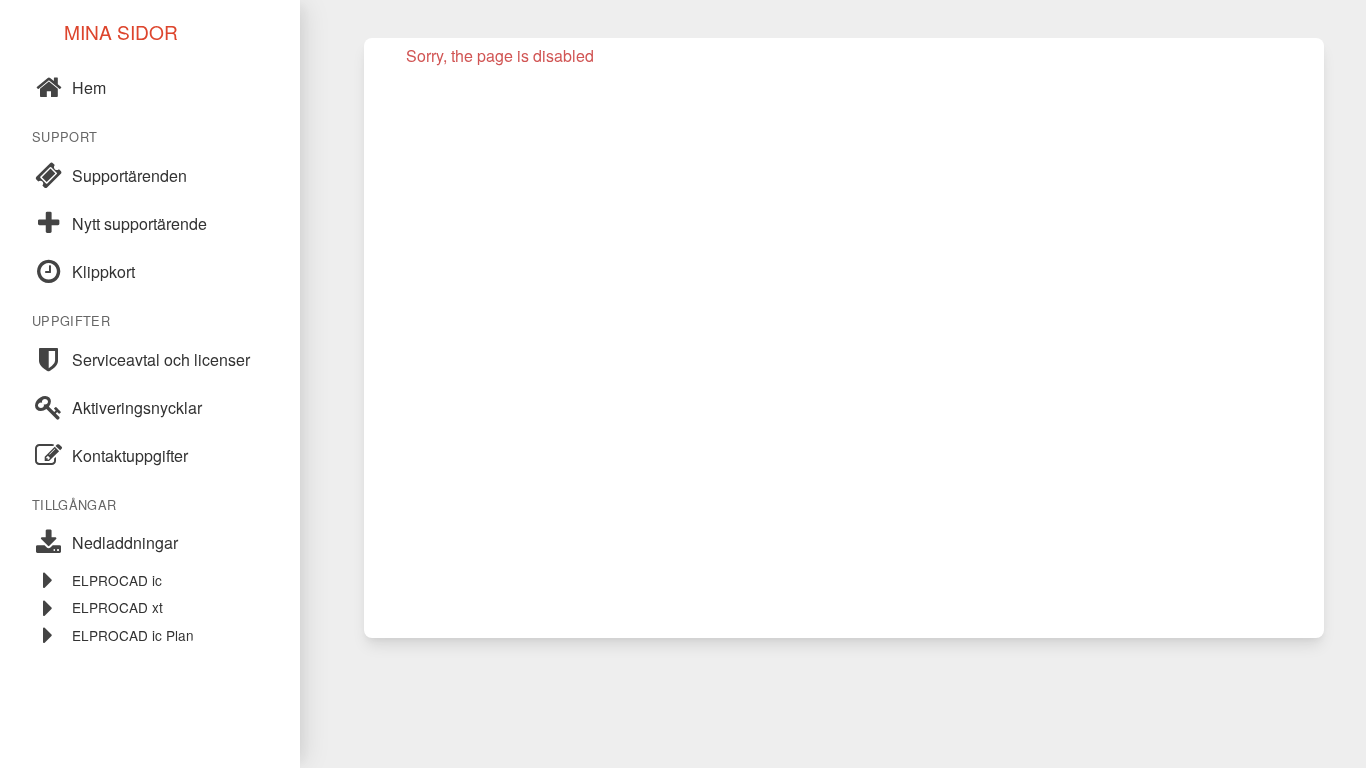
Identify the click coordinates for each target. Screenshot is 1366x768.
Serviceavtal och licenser (161, 359)
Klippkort (103, 271)
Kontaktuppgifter (130, 455)
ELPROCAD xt (117, 607)
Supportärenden (129, 175)
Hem (89, 87)
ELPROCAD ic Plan (133, 635)
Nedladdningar (125, 542)
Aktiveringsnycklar (137, 407)
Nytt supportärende (139, 223)
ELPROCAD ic (117, 580)
